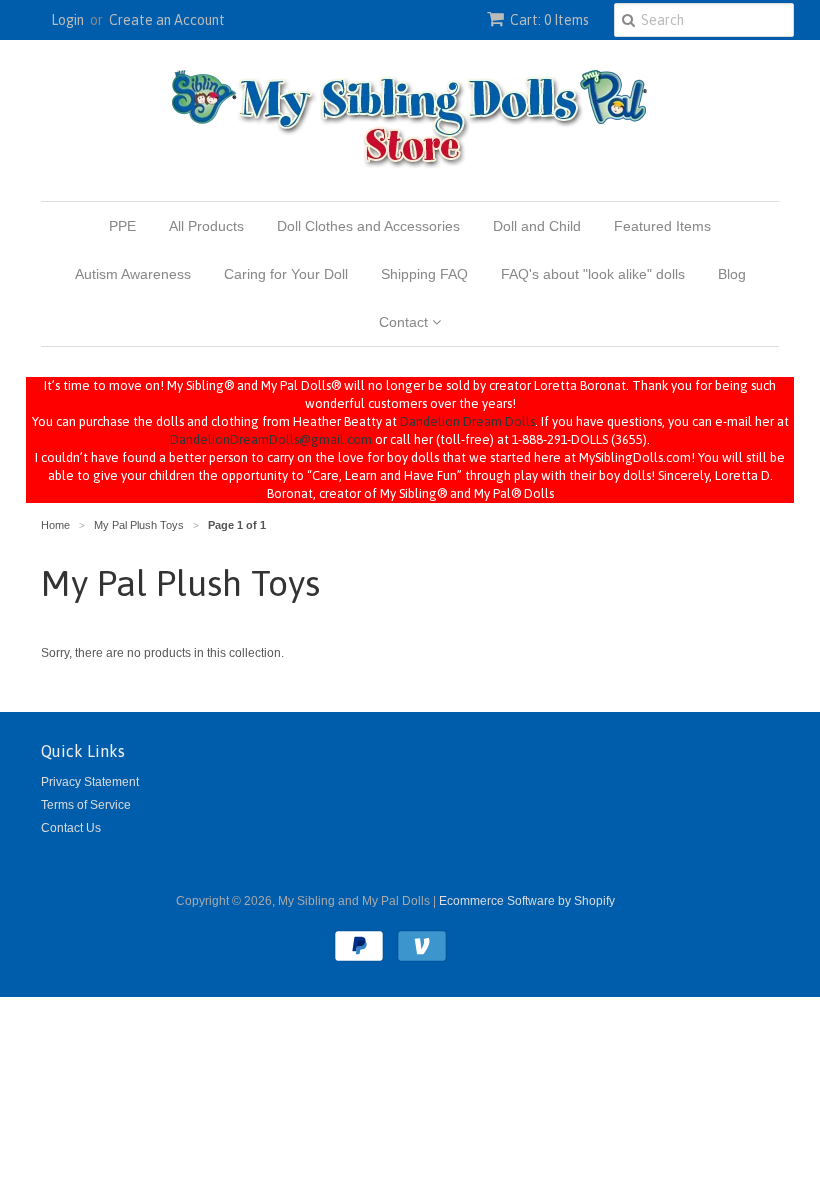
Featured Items (662, 226)
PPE (122, 226)
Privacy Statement (90, 782)
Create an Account (167, 20)
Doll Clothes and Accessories (368, 226)
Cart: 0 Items (549, 20)
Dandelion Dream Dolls (467, 421)
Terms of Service (86, 805)
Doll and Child (537, 226)
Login (67, 20)
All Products (206, 226)
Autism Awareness (133, 274)
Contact (405, 322)
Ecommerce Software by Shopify (527, 901)
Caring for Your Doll (286, 274)
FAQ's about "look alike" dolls (593, 274)
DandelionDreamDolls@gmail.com (271, 439)
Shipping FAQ (424, 274)
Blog (732, 274)
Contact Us (71, 828)
